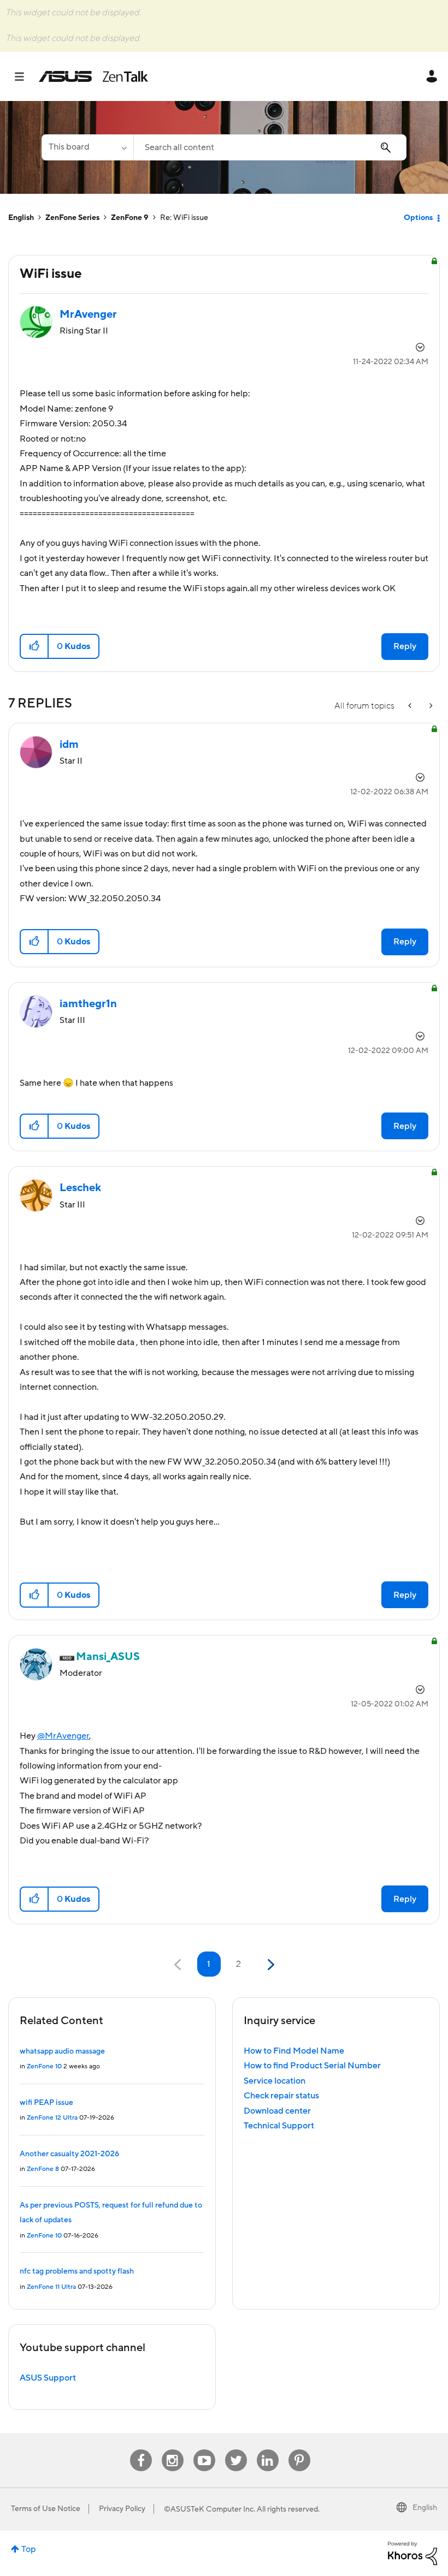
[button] (35, 646)
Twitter (236, 2450)
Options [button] (418, 218)
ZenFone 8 (43, 2169)
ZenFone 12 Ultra (52, 2118)
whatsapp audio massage (62, 2051)
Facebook (141, 2450)
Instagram (172, 2450)
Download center (277, 2111)
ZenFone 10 (44, 2066)
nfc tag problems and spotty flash (77, 2271)
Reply (405, 646)
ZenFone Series (72, 218)
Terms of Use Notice (46, 2509)
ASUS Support (48, 2378)
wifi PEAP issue (46, 2103)
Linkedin (268, 2450)
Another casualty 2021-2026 (69, 2154)
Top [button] (29, 2549)
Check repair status (281, 2096)
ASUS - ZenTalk (93, 76)
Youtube (204, 2450)
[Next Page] (270, 1965)
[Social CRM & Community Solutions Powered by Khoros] (412, 2553)
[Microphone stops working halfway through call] (430, 706)
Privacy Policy (122, 2509)
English (21, 218)
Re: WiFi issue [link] (184, 218)
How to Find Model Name (294, 2051)
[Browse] (25, 76)
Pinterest (299, 2450)
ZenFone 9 (130, 218)
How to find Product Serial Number (312, 2066)
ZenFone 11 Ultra (51, 2287)
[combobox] (270, 147)
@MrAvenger (63, 1736)
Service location (275, 2081)
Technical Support (279, 2126)
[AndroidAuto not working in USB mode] (411, 706)
